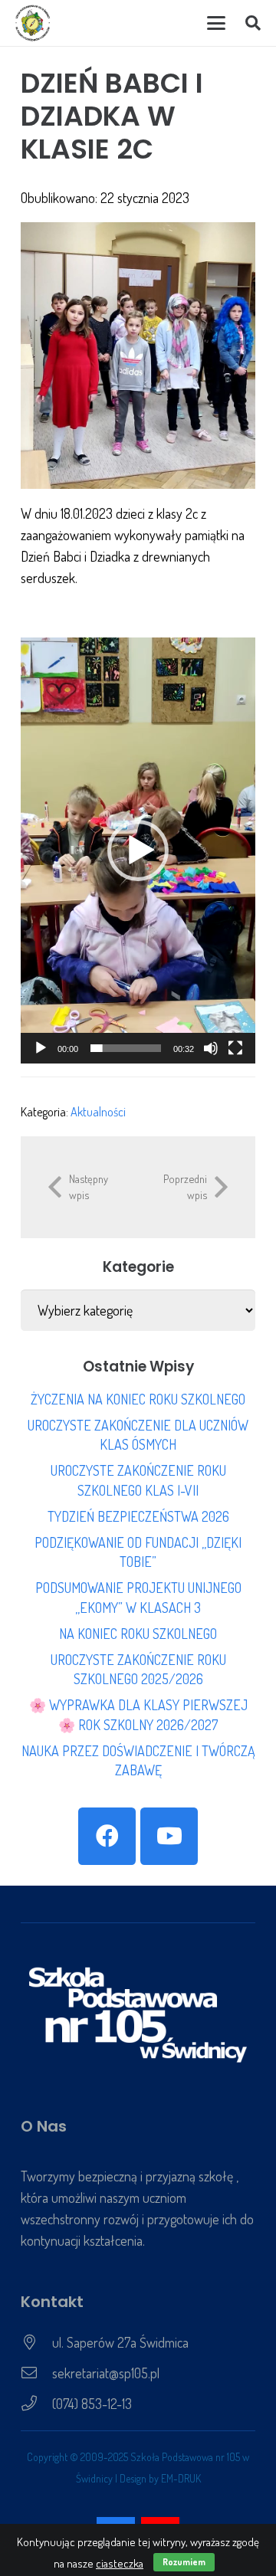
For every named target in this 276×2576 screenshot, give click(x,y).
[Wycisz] (211, 1048)
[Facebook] (107, 1836)
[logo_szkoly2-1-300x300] (33, 23)
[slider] (126, 1048)
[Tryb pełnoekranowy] (235, 1048)
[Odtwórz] (41, 1048)
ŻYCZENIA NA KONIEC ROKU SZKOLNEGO (138, 1399)
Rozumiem (184, 2562)
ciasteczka (120, 2563)
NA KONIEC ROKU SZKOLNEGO (138, 1634)
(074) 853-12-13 (92, 2404)
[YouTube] (169, 1836)
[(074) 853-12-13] (36, 2404)
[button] (216, 23)
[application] (138, 850)
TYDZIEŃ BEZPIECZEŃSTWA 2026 (138, 1516)
